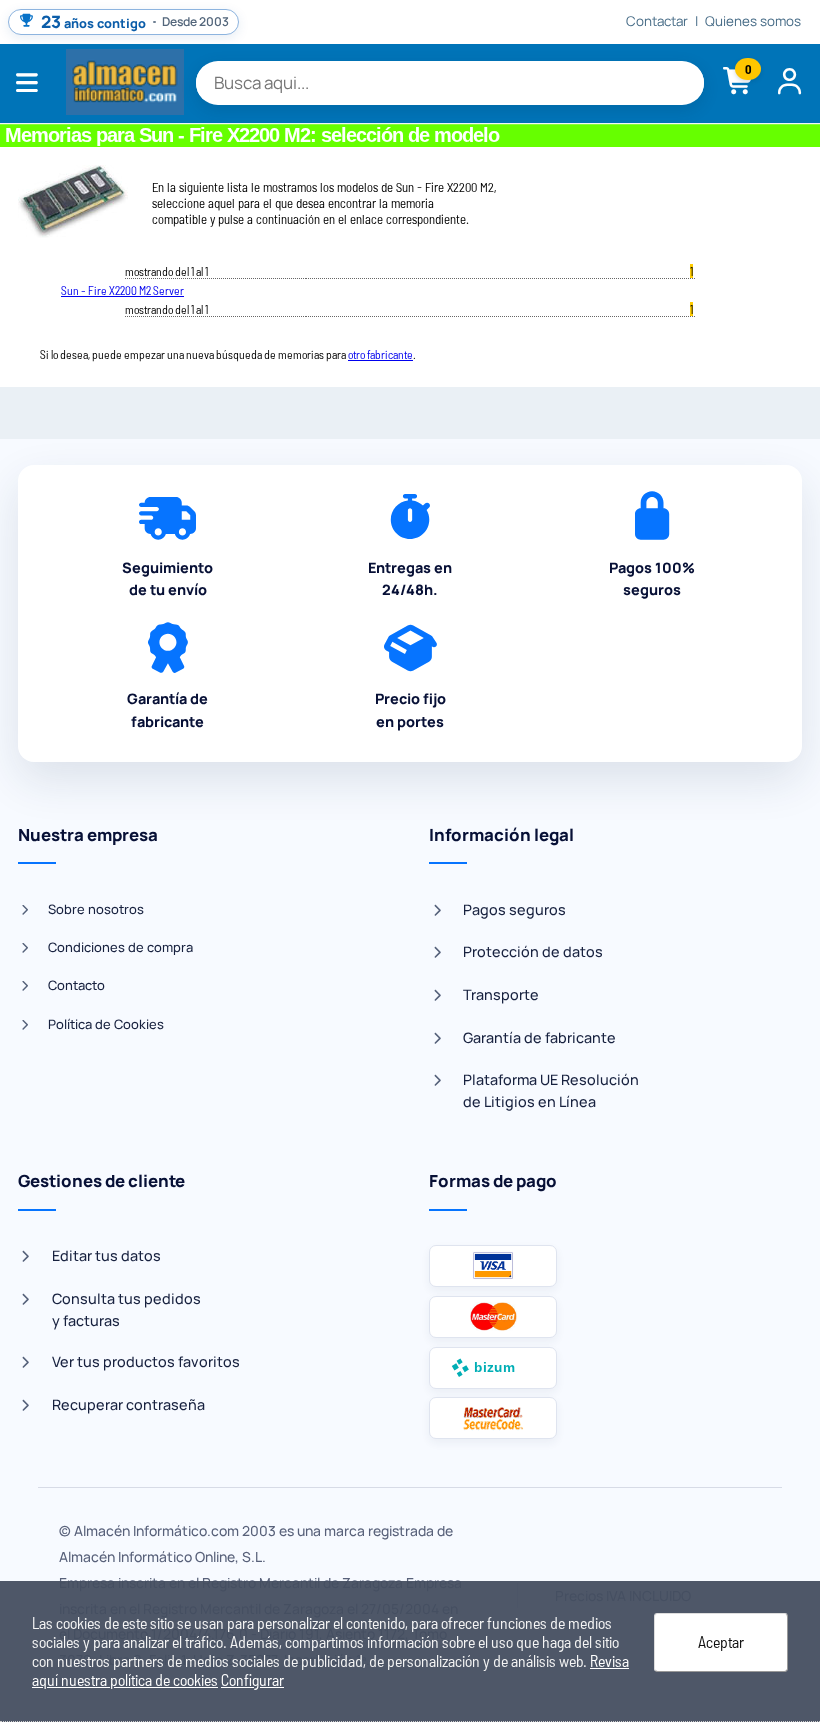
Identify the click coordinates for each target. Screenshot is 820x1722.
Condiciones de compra (120, 947)
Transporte (501, 994)
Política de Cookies (106, 1024)
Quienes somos (753, 21)
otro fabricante (380, 354)
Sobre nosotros (96, 909)
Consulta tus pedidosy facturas (126, 1309)
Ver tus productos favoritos (146, 1361)
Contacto (76, 985)
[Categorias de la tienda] (33, 83)
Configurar (252, 1679)
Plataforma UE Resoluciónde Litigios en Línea (551, 1090)
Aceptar (721, 1641)
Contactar (657, 21)
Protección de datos (533, 951)
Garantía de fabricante (539, 1037)
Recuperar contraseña (128, 1404)
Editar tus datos (106, 1255)
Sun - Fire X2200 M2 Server (122, 290)
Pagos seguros (514, 909)
